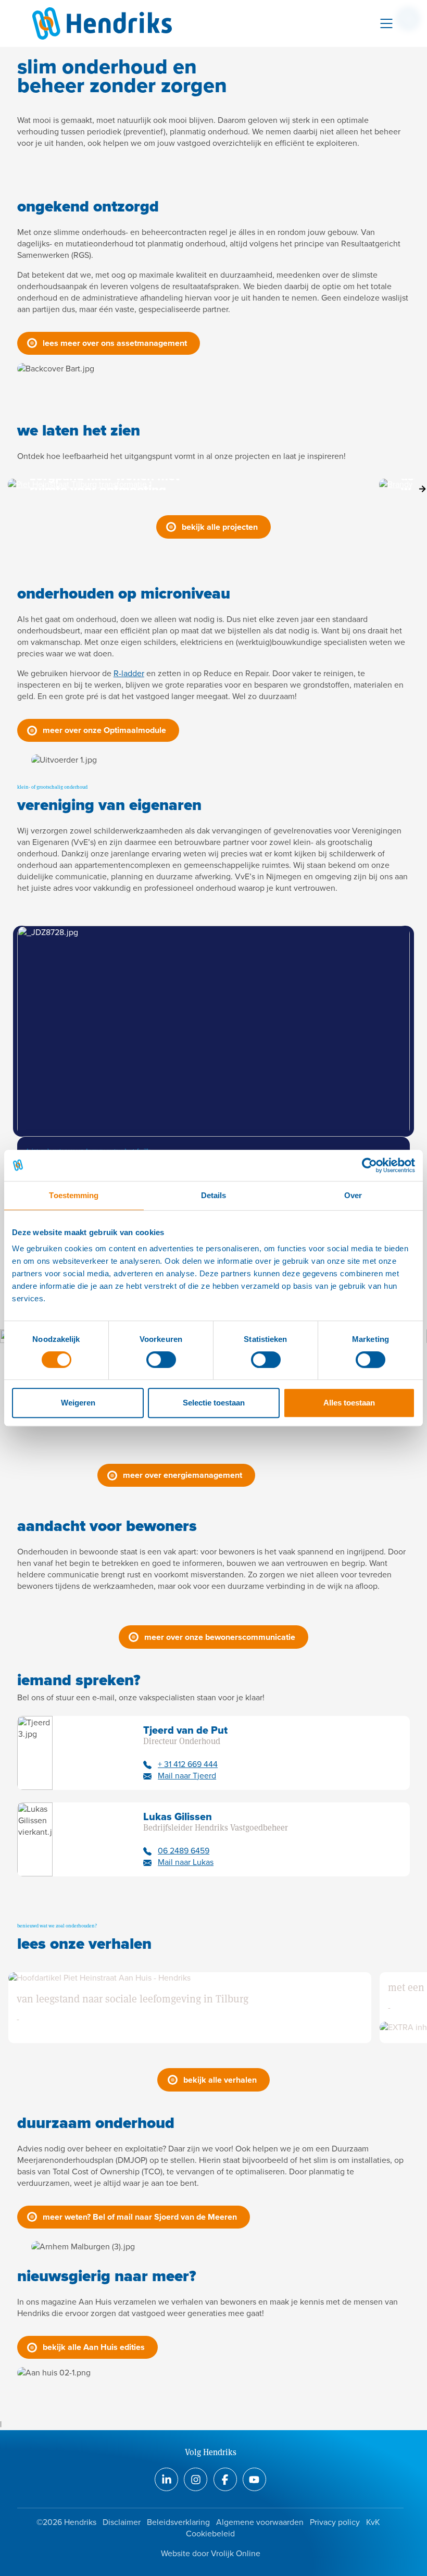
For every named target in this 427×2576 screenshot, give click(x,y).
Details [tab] (214, 1195)
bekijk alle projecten (220, 527)
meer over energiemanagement (183, 1475)
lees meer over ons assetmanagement (115, 343)
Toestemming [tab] (74, 1195)
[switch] (161, 1360)
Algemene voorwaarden (260, 2522)
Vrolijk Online (236, 2553)
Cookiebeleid (210, 2534)
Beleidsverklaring (178, 2522)
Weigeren (78, 1403)
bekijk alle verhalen (220, 2080)
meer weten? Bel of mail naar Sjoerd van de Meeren (140, 2217)
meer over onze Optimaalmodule (104, 730)
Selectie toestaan (214, 1403)
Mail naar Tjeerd (187, 1776)
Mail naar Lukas (186, 1862)
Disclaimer (122, 2522)
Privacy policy (335, 2522)
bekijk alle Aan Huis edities (94, 2347)
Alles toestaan (349, 1403)
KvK (373, 2522)
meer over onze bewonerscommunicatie (220, 1637)
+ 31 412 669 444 (188, 1764)
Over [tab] (353, 1195)
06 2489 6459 (184, 1851)
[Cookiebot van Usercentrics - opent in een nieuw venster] (369, 1165)
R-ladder (129, 673)
